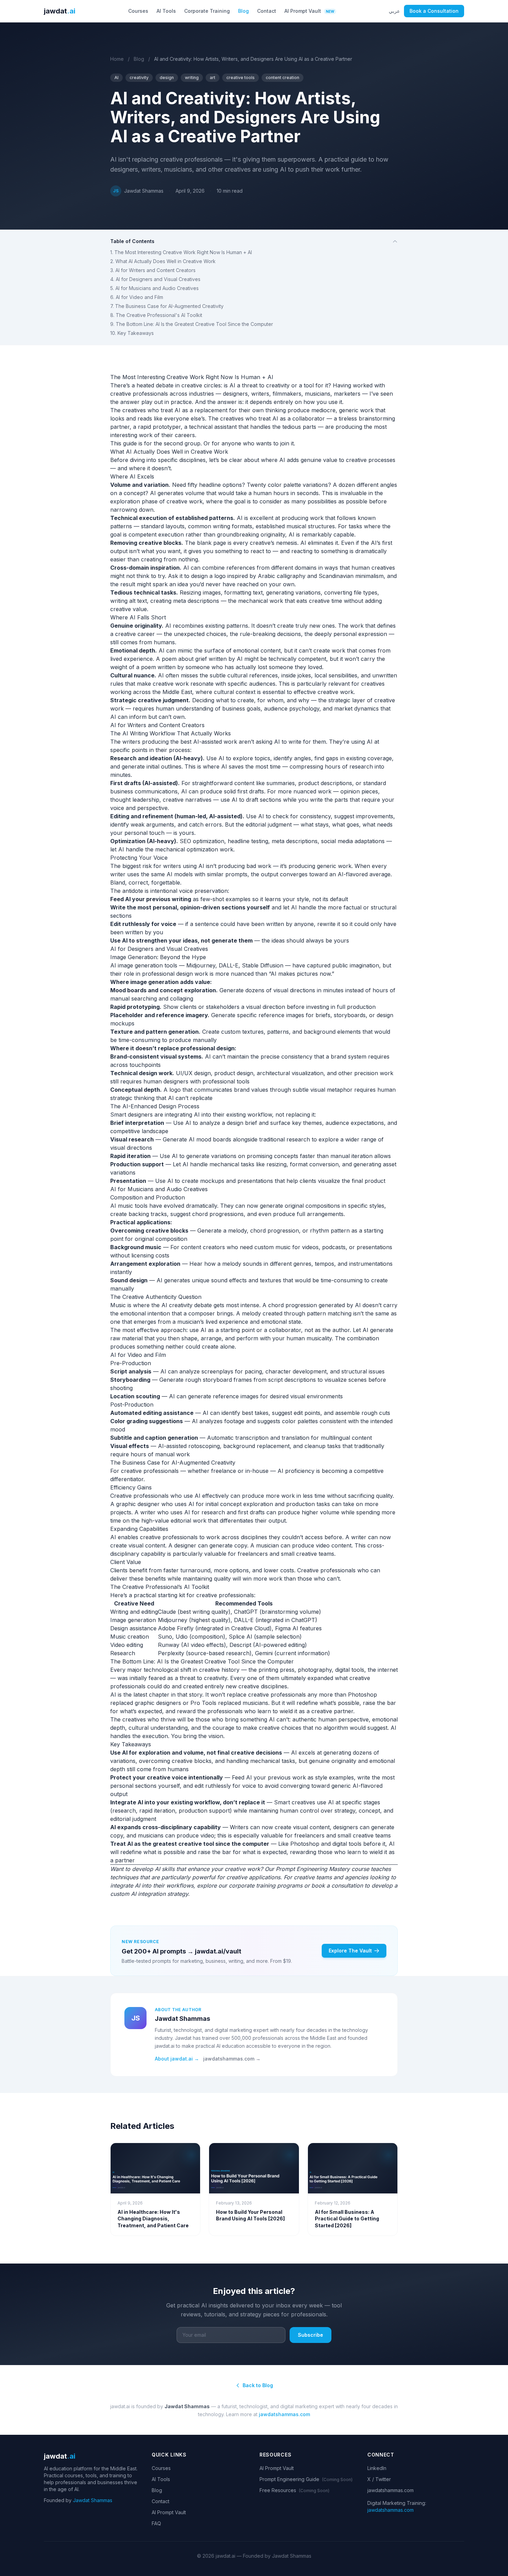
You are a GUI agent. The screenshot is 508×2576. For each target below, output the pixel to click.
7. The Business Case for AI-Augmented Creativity (167, 306)
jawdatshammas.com (284, 2414)
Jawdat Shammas (93, 2500)
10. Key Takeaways (132, 333)
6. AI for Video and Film (137, 297)
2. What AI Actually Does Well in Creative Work (163, 261)
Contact (267, 11)
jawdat (60, 11)
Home (117, 59)
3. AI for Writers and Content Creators (153, 270)
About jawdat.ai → (177, 2059)
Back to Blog (258, 2385)
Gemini (264, 1653)
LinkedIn (377, 2468)
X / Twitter (379, 2479)
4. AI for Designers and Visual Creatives (155, 279)
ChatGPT (246, 1612)
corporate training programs (266, 1885)
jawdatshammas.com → (232, 2059)
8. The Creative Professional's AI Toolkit (156, 315)
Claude (167, 1612)
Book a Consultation (434, 11)
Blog (243, 11)
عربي (394, 11)
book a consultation (337, 1885)
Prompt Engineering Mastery (313, 1869)
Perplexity (171, 1653)
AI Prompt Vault (309, 11)
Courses (138, 11)
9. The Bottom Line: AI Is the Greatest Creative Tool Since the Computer (192, 324)
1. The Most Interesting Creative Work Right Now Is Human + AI (181, 252)
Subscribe (311, 2335)
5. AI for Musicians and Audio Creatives (154, 288)
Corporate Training (207, 11)
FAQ (156, 2523)
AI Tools (166, 11)
